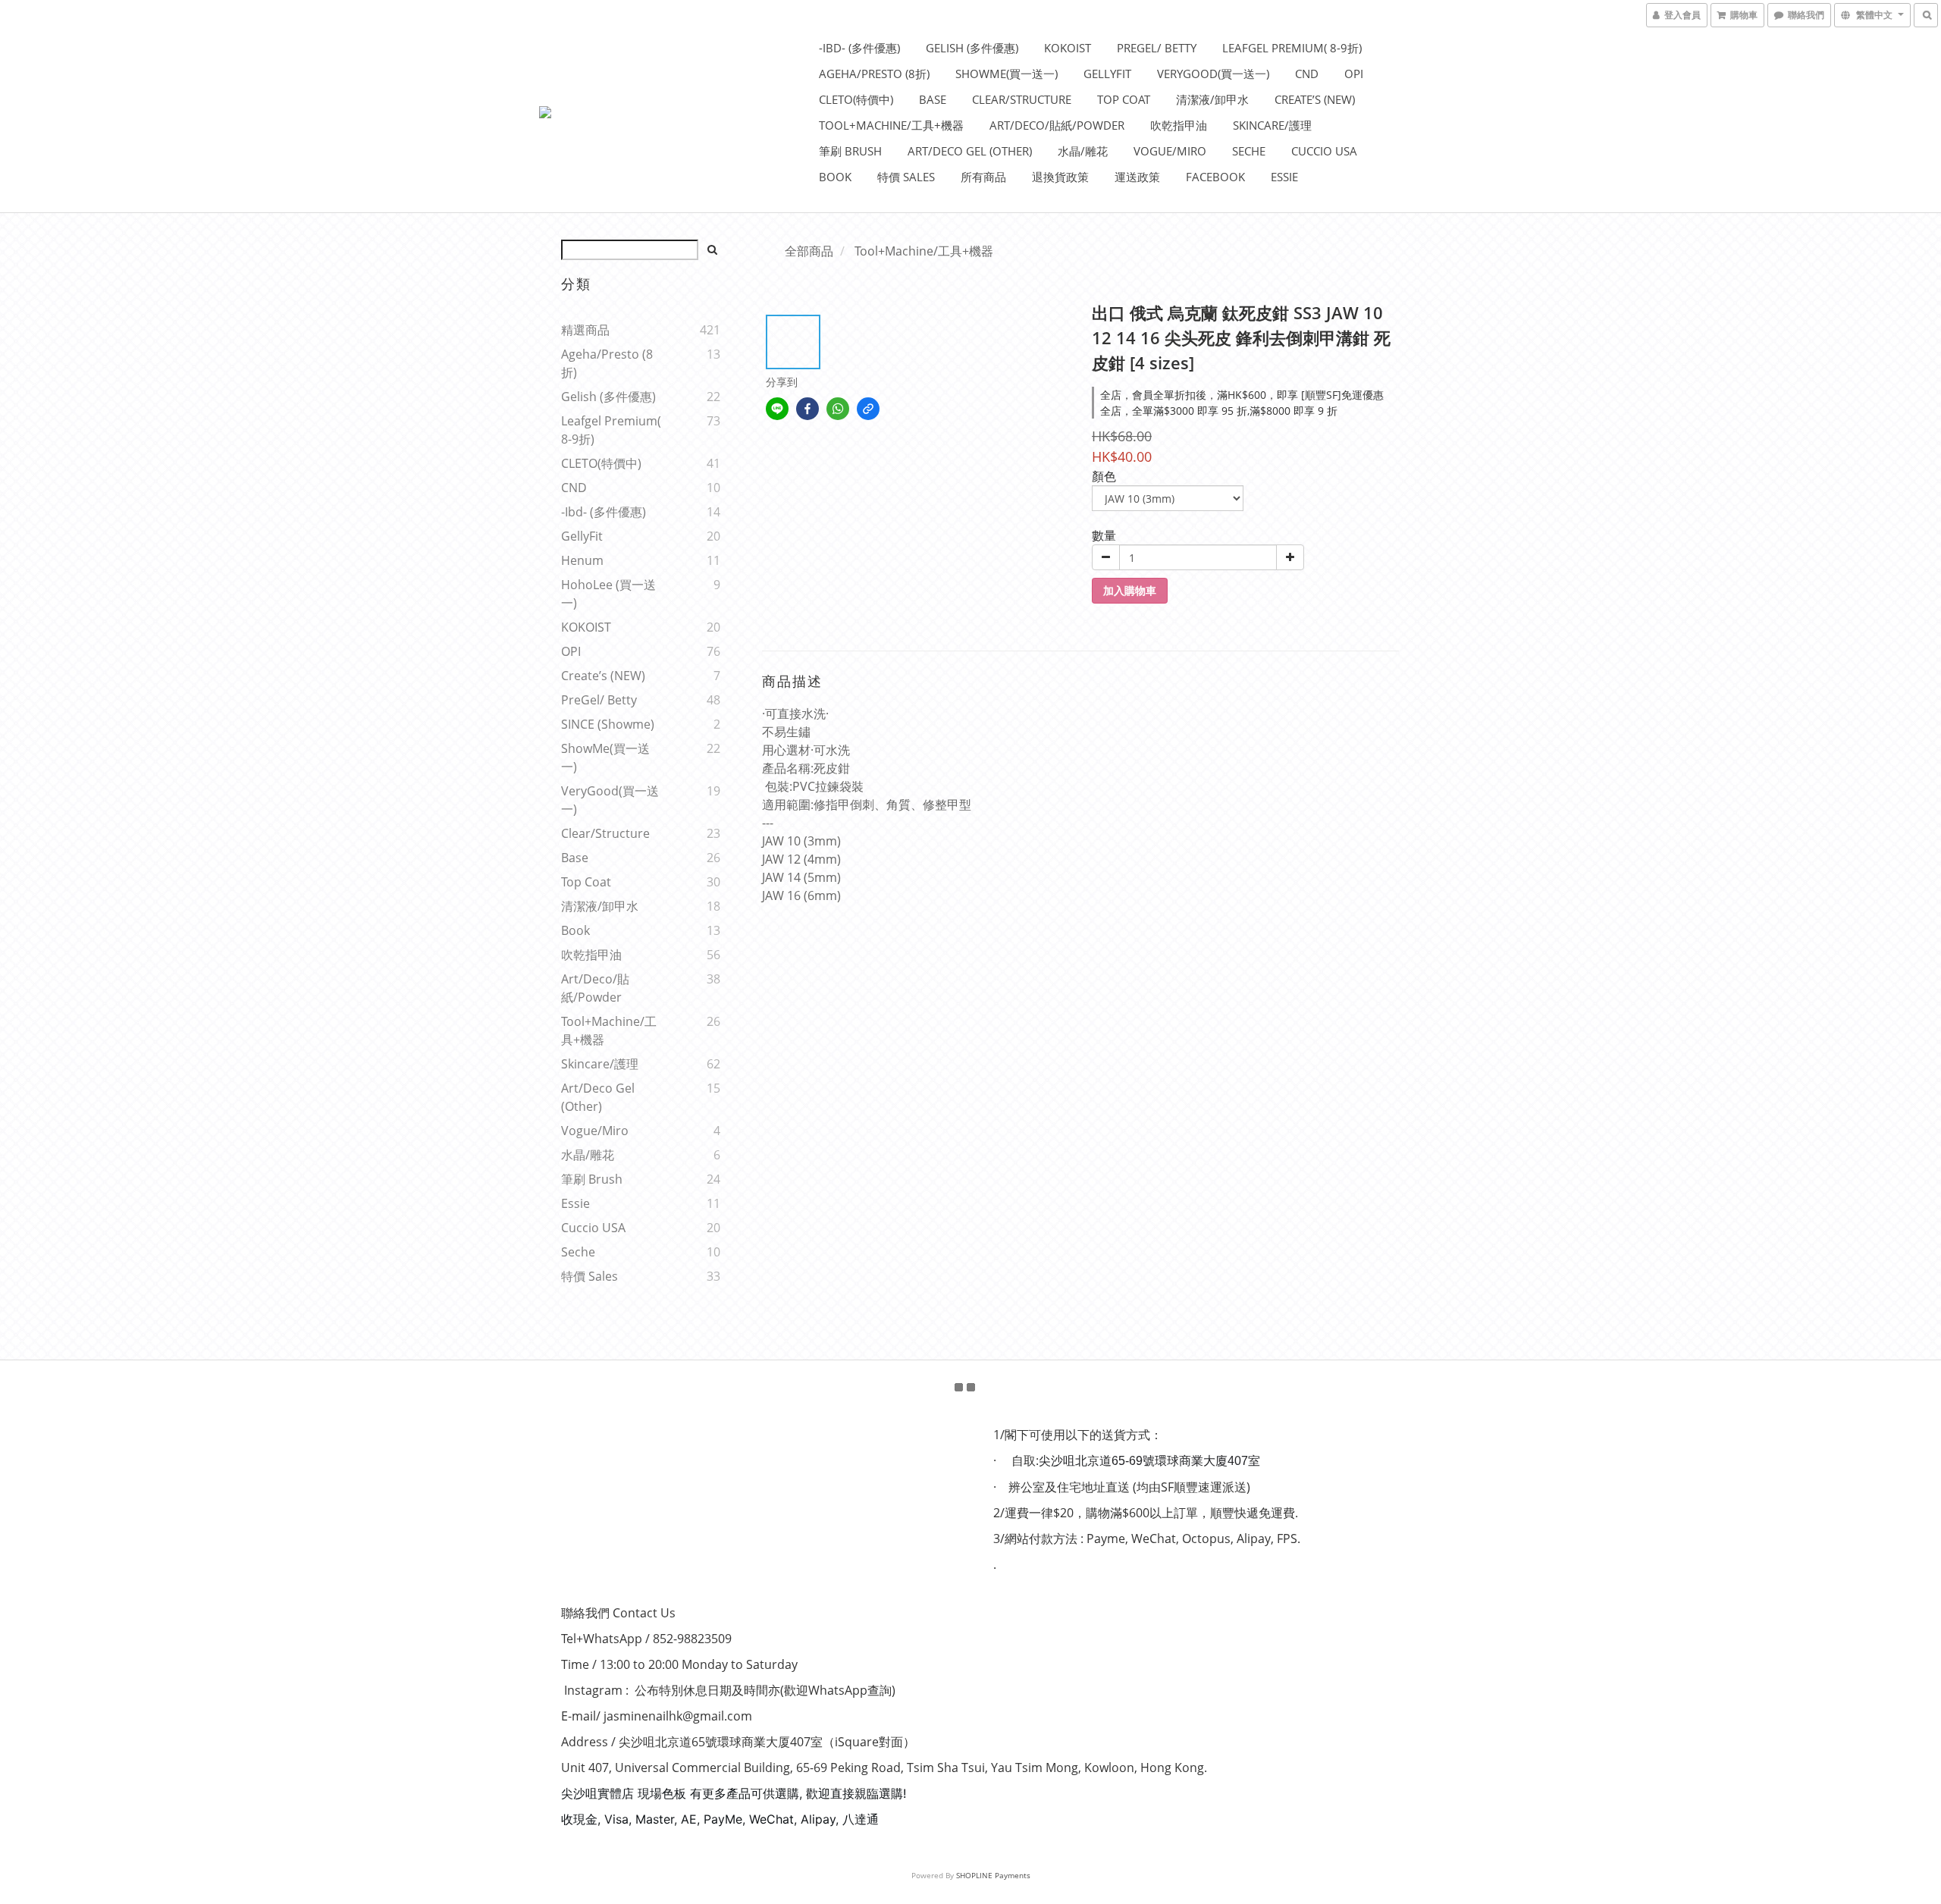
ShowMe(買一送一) (1007, 74)
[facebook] (807, 409)
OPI (1354, 74)
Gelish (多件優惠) (972, 48)
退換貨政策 (1060, 177)
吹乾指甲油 (1179, 125)
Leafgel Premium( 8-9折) (1292, 48)
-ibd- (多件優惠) (859, 48)
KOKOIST (1068, 48)
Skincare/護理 (1272, 125)
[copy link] (868, 409)
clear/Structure (1022, 99)
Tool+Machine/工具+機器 (891, 125)
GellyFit (1107, 74)
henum (582, 560)
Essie (1284, 177)
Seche (1249, 151)
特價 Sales (906, 177)
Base (933, 99)
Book (835, 177)
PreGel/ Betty (1157, 48)
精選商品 (585, 330)
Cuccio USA (1324, 151)
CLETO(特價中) (856, 99)
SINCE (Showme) (608, 724)
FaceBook (1215, 177)
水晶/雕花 (1083, 151)
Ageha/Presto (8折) (874, 74)
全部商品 (809, 251)
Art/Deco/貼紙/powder (1057, 125)
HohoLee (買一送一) (608, 594)
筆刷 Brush (850, 151)
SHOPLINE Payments (993, 1875)
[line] (777, 409)
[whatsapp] (838, 409)
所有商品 (983, 177)
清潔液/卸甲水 (1212, 99)
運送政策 (1137, 177)
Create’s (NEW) (1315, 99)
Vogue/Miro (1170, 151)
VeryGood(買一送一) (1213, 74)
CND (1307, 74)
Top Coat (1124, 99)
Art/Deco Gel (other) (970, 151)
